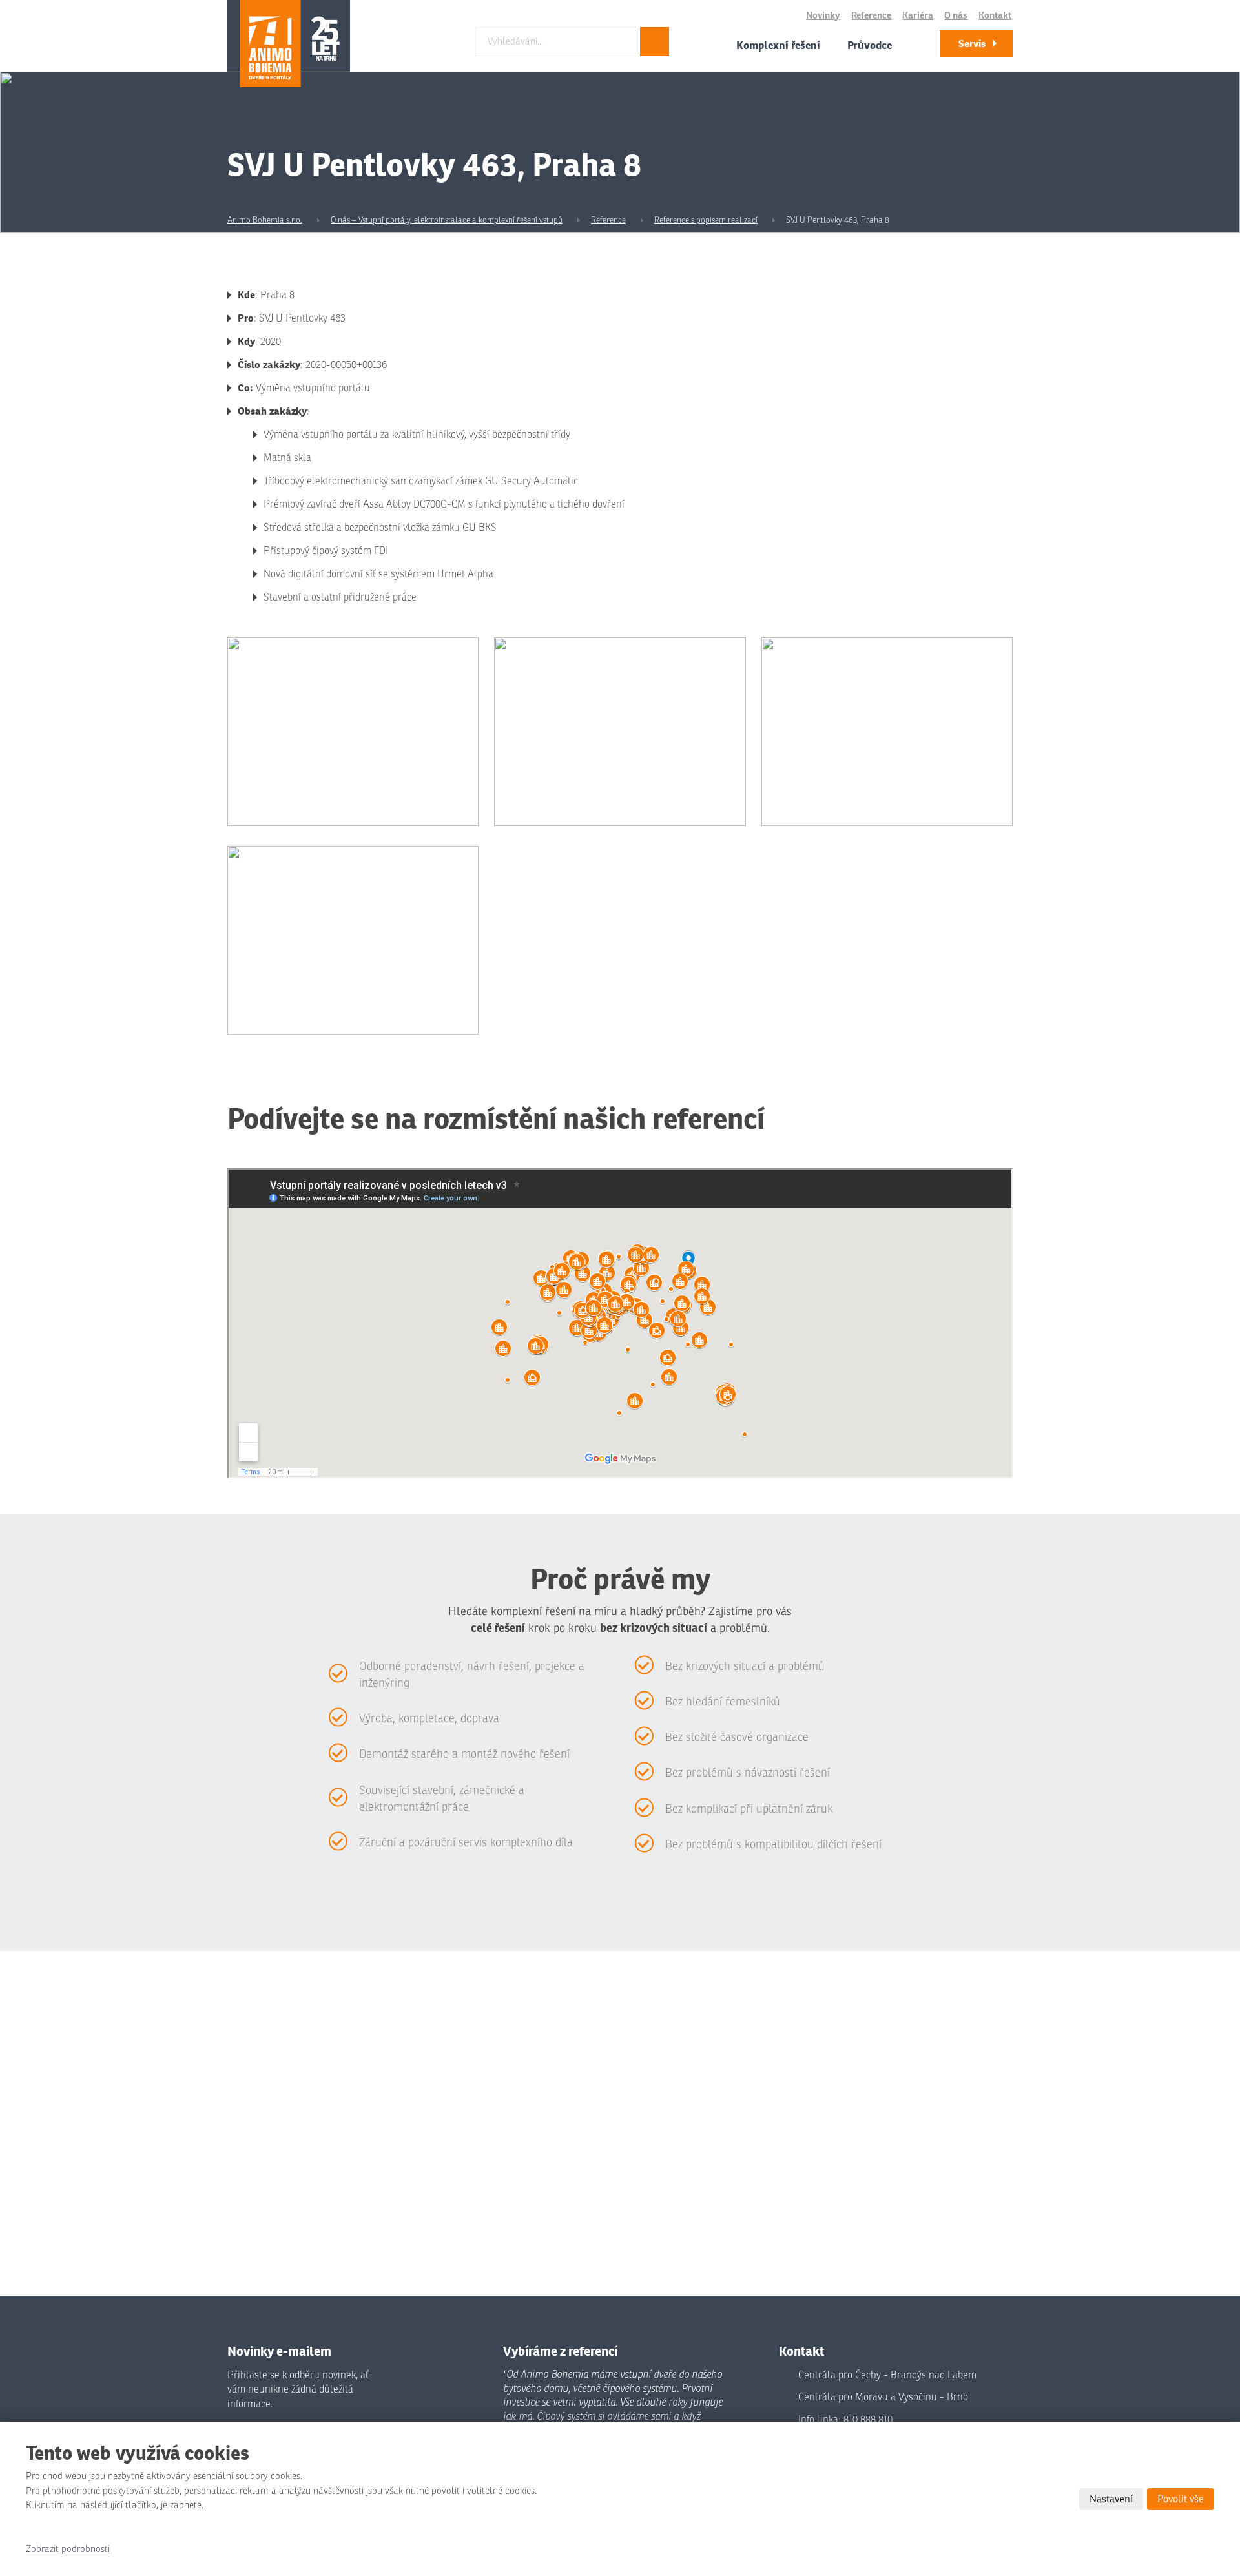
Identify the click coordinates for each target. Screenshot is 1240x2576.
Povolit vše (1181, 2499)
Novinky (823, 16)
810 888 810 (868, 2420)
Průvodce (870, 45)
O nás (956, 16)
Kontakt (995, 16)
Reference (871, 16)
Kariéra (918, 16)
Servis (972, 44)
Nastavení (1111, 2499)
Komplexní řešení (778, 45)
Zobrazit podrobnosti (68, 2549)
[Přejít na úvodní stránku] (289, 44)
